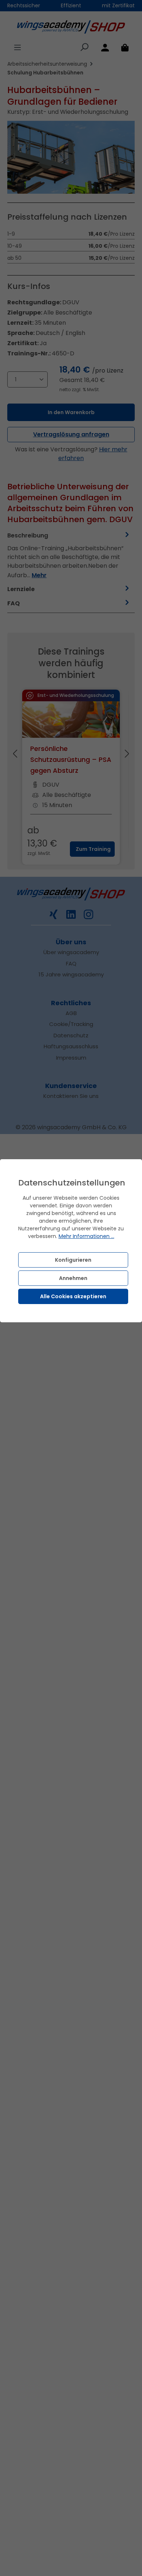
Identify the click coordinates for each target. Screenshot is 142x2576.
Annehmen (73, 1278)
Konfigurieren (73, 1260)
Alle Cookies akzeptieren (73, 1296)
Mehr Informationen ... (86, 1236)
